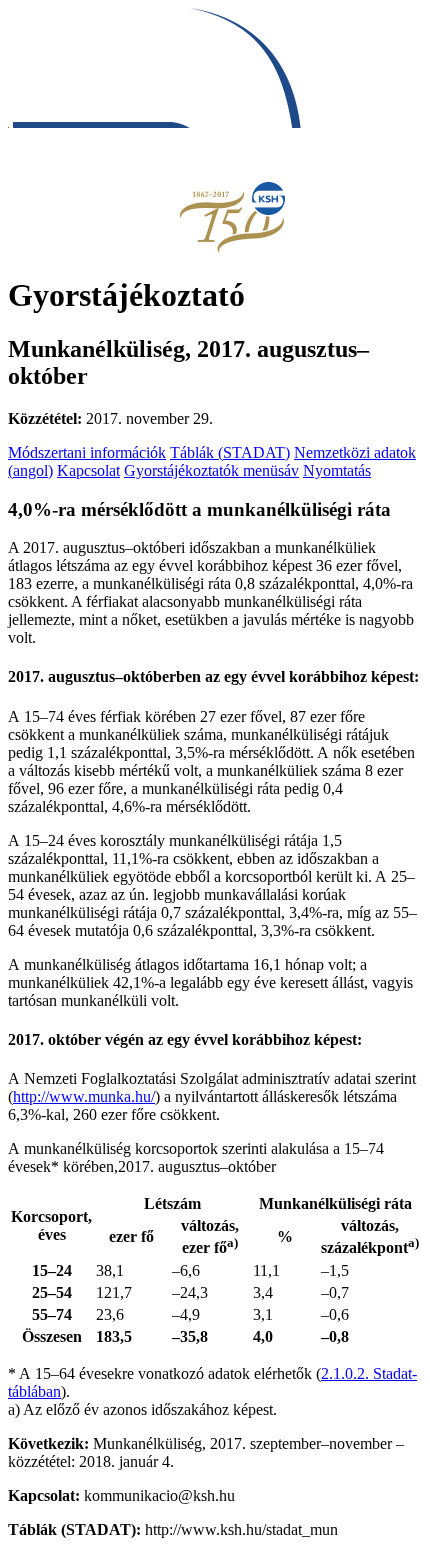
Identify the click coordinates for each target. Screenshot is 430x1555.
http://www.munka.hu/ (84, 1096)
